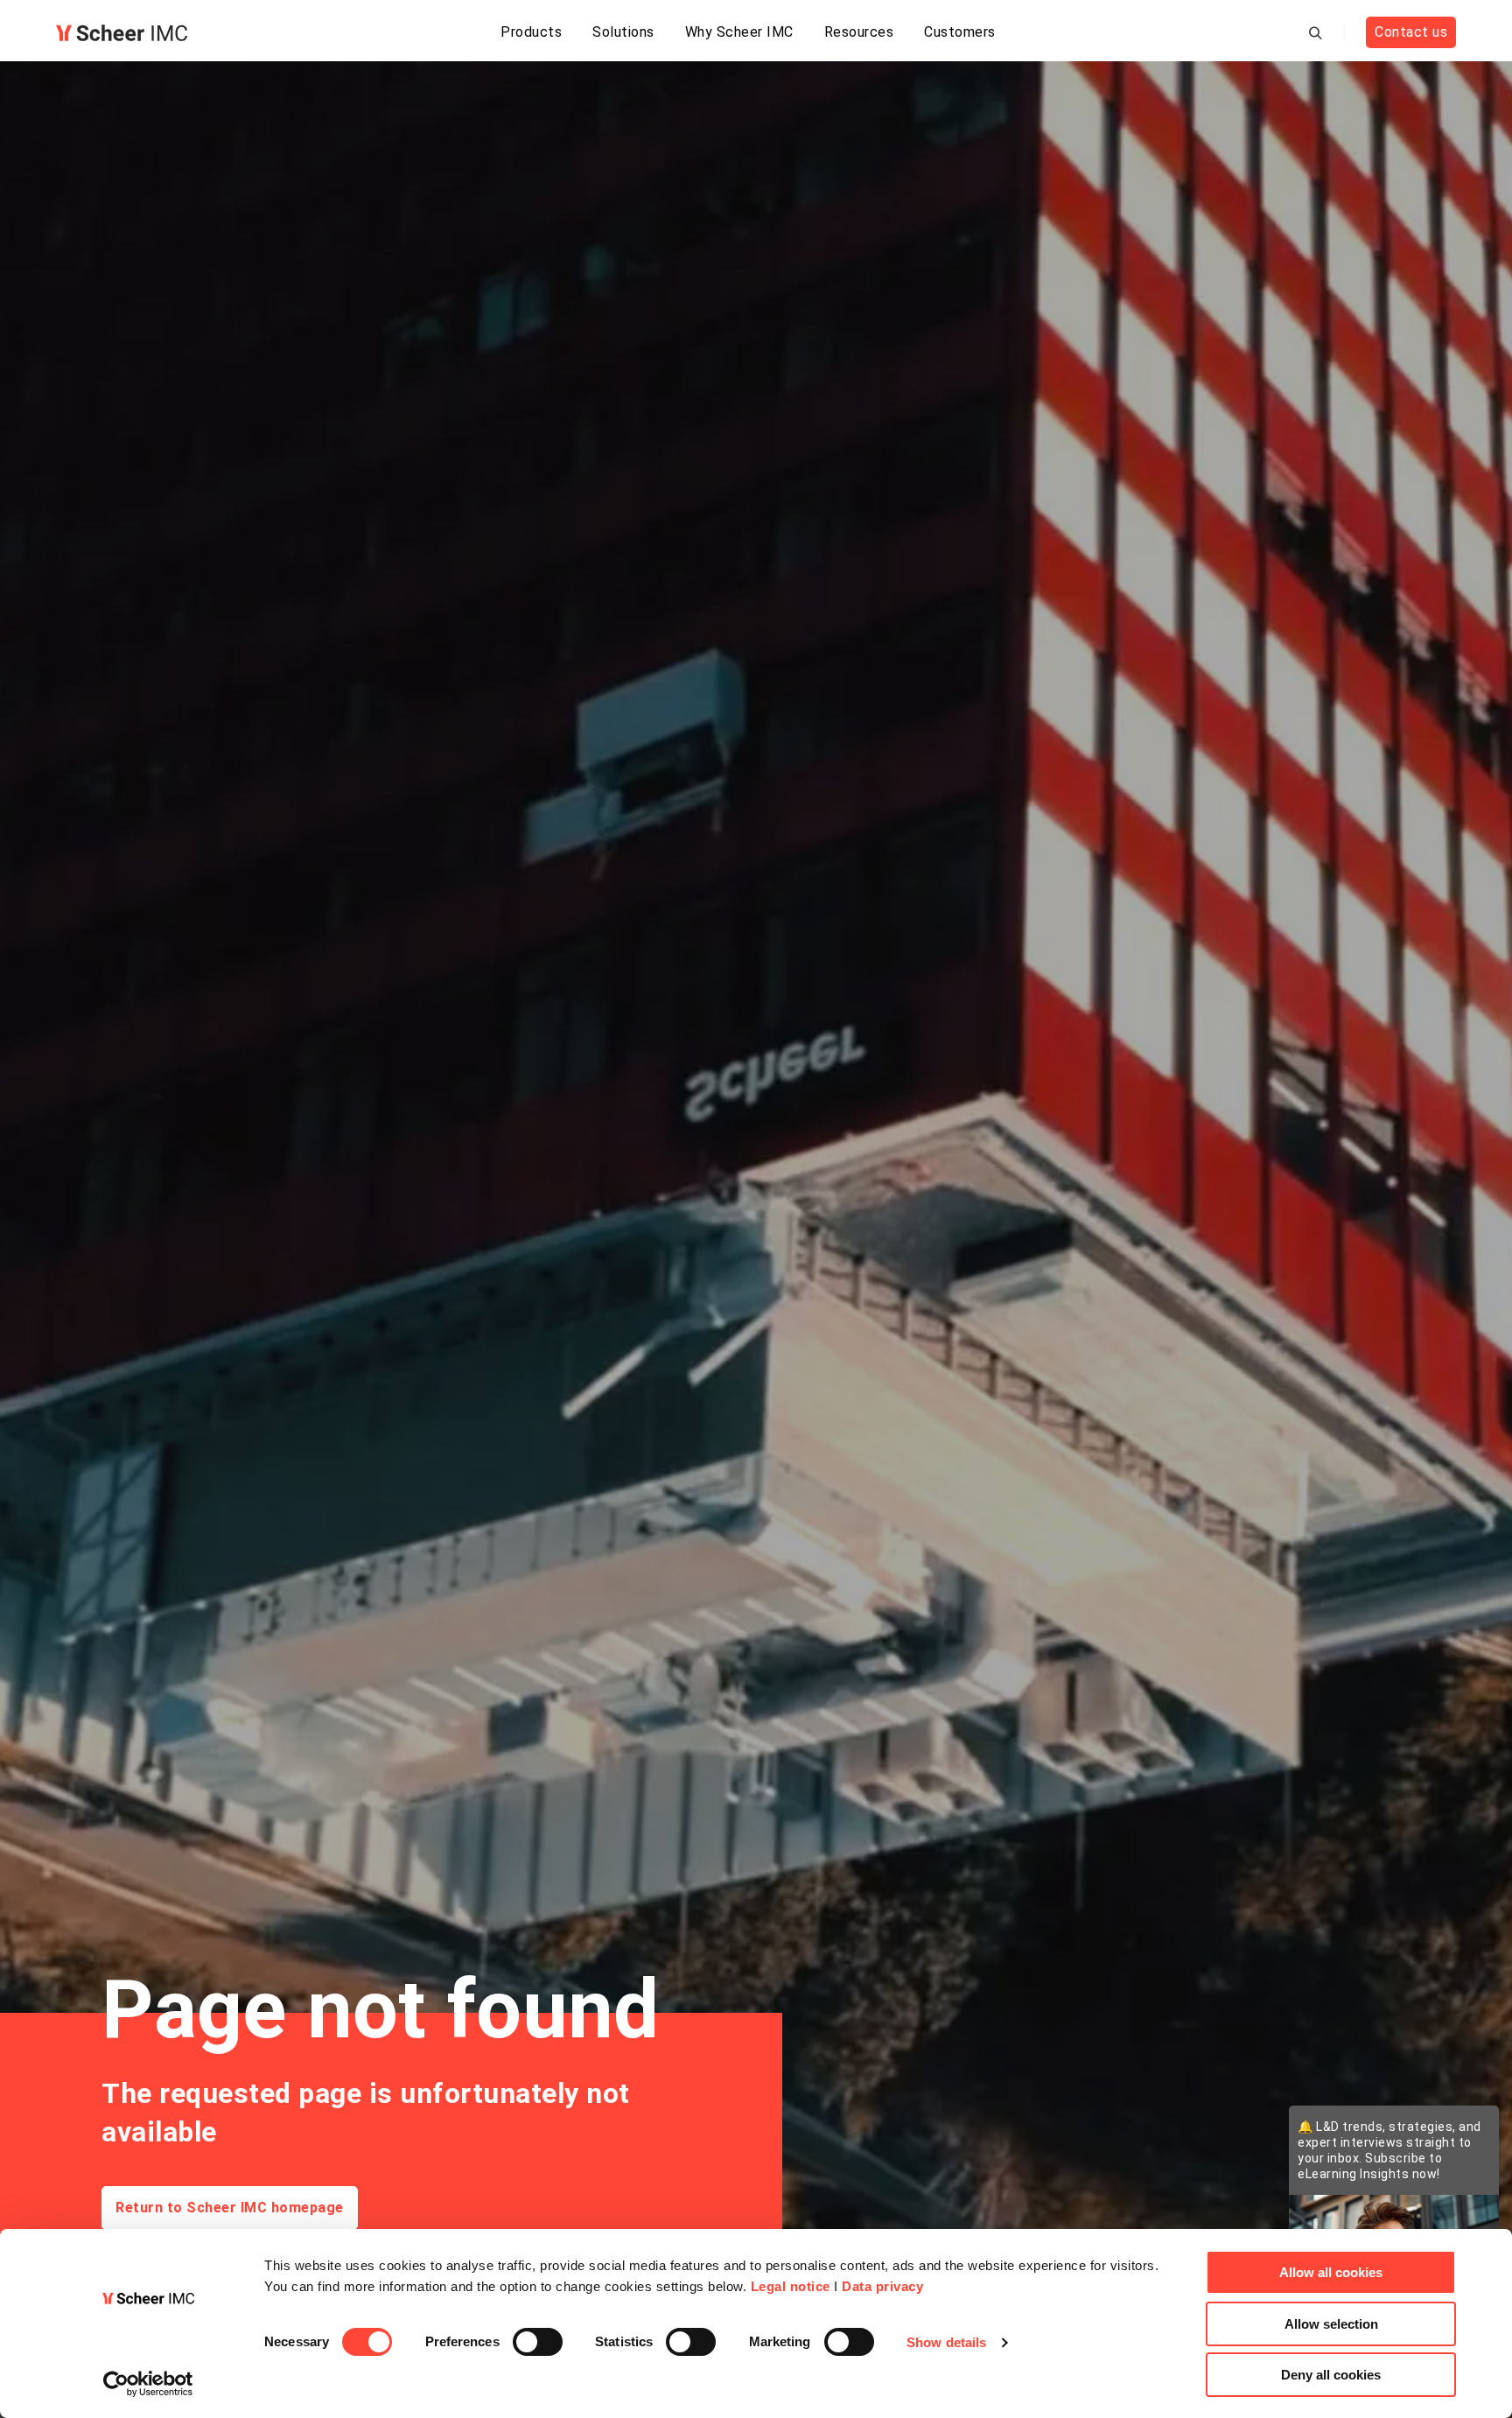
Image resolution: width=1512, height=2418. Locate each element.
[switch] (538, 2342)
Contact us (1411, 32)
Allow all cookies (1331, 2272)
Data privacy (882, 2286)
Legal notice (791, 2286)
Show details (946, 2342)
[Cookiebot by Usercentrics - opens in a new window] (148, 2384)
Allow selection (1331, 2324)
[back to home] (122, 33)
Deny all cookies (1331, 2375)
